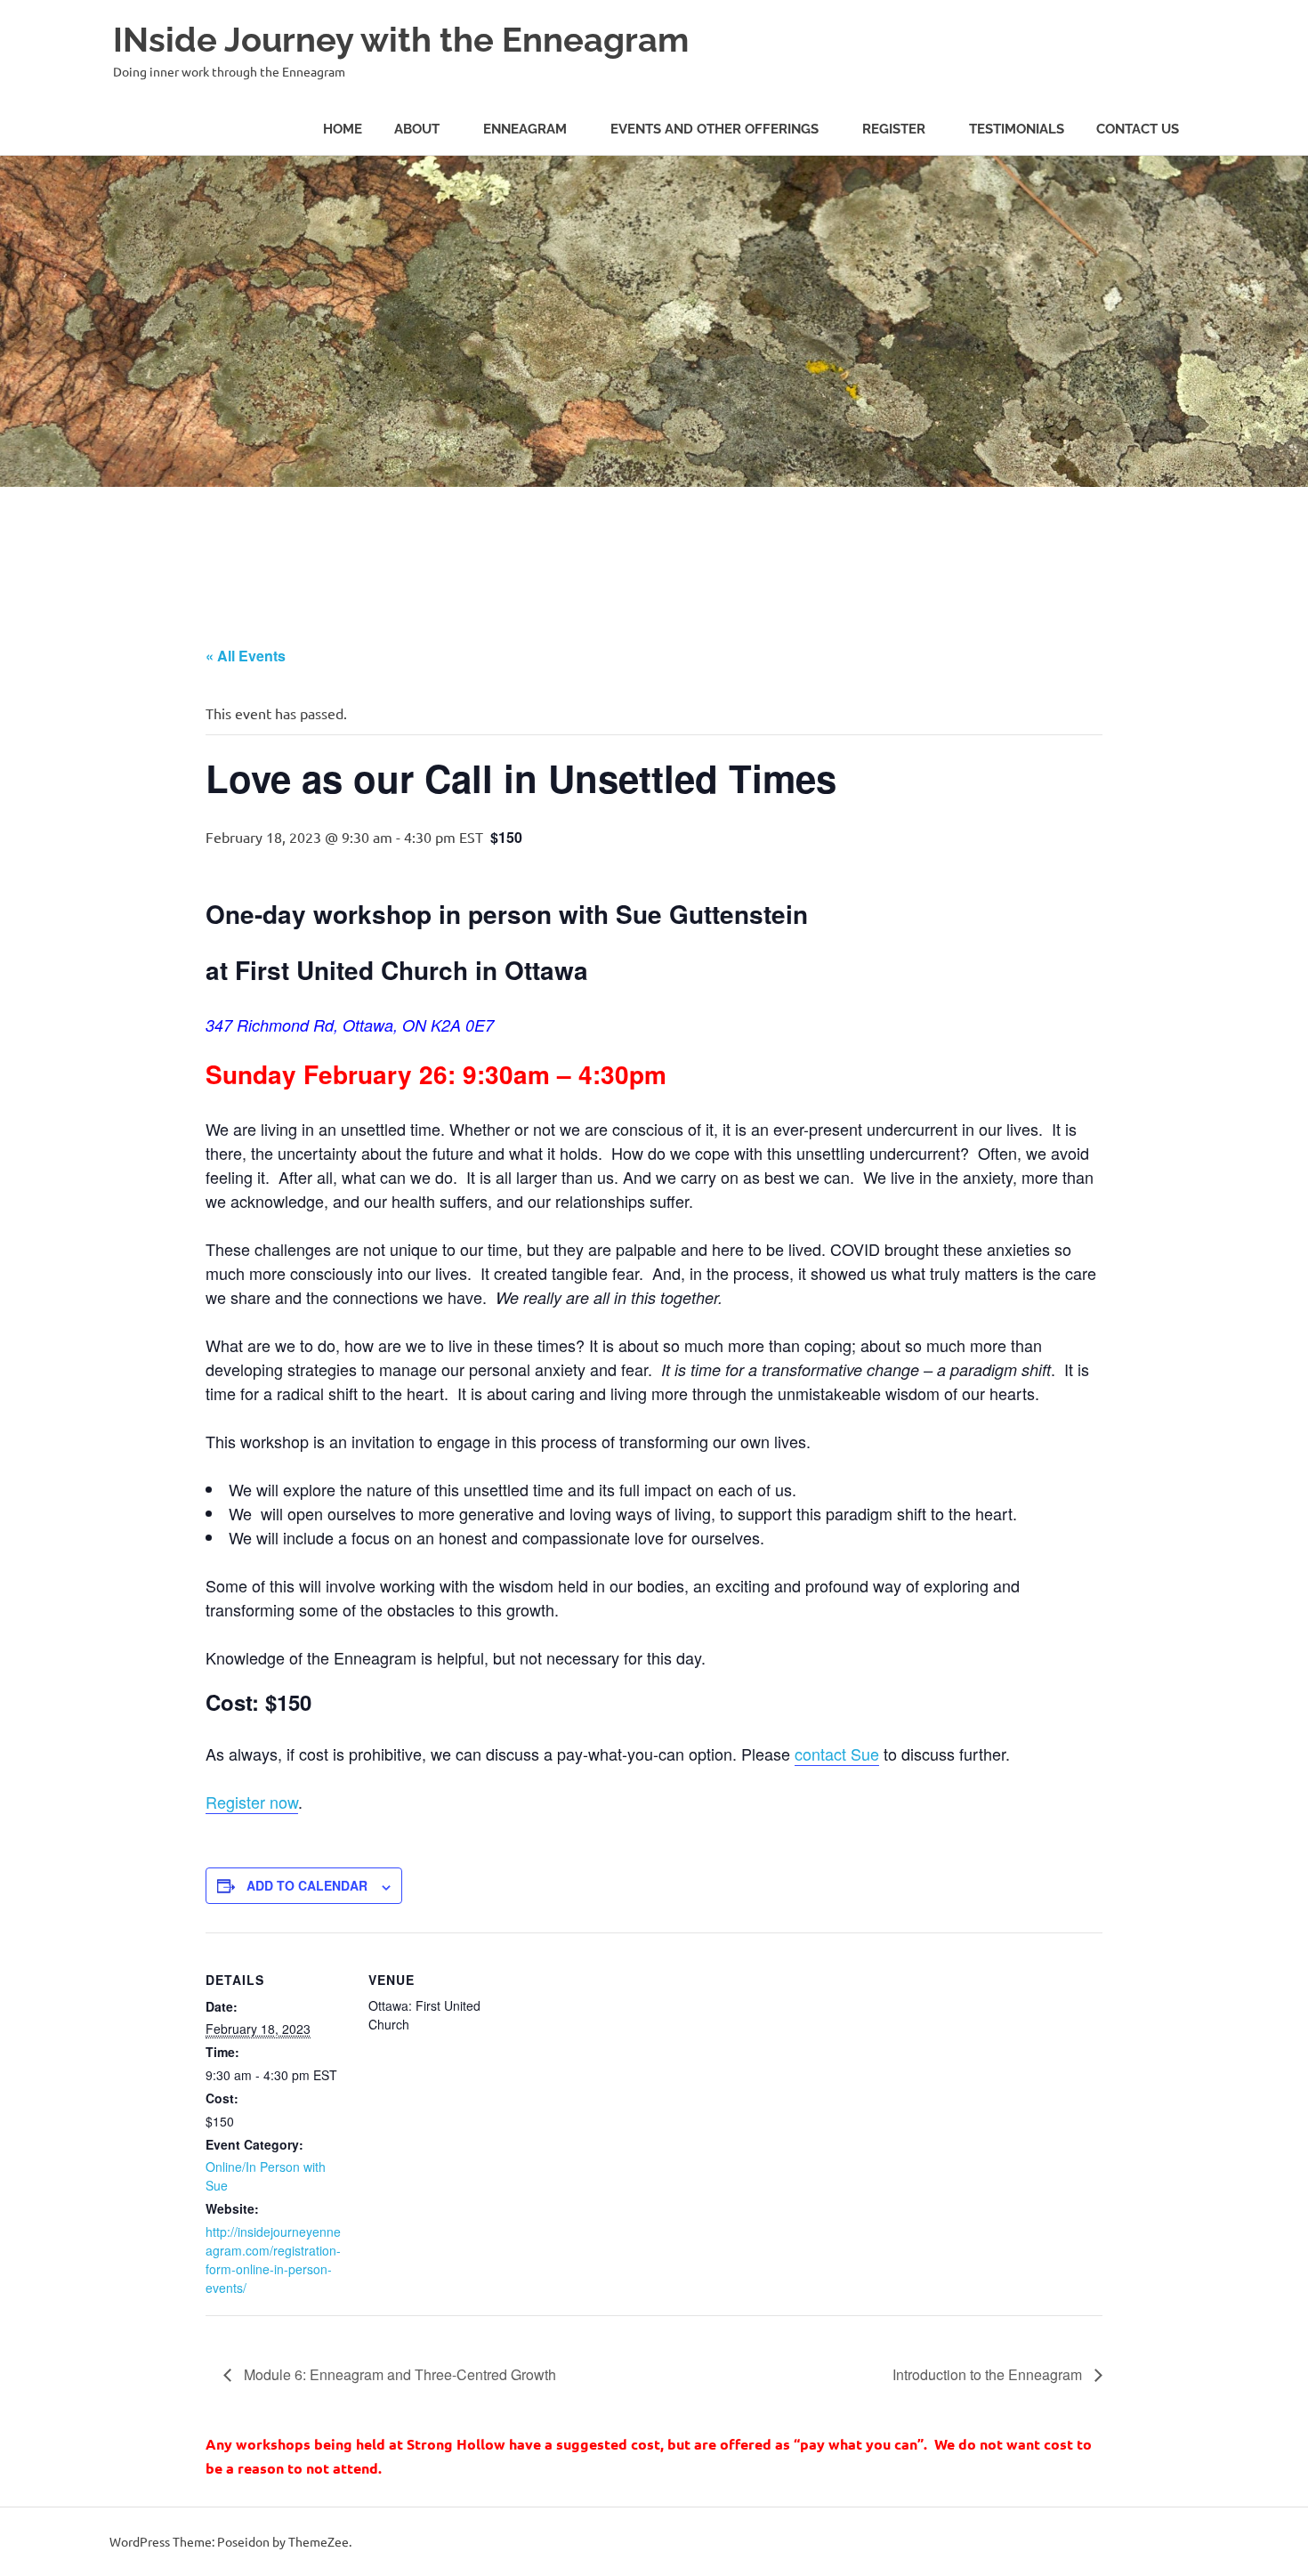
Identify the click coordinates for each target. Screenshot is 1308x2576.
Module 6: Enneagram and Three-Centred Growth (398, 2374)
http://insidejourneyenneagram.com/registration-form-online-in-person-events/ (273, 2260)
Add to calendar (307, 1885)
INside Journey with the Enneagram (401, 40)
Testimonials (1017, 129)
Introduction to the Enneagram (989, 2374)
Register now (252, 1802)
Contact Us (1138, 129)
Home (343, 129)
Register (894, 129)
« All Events (246, 656)
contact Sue (837, 1754)
